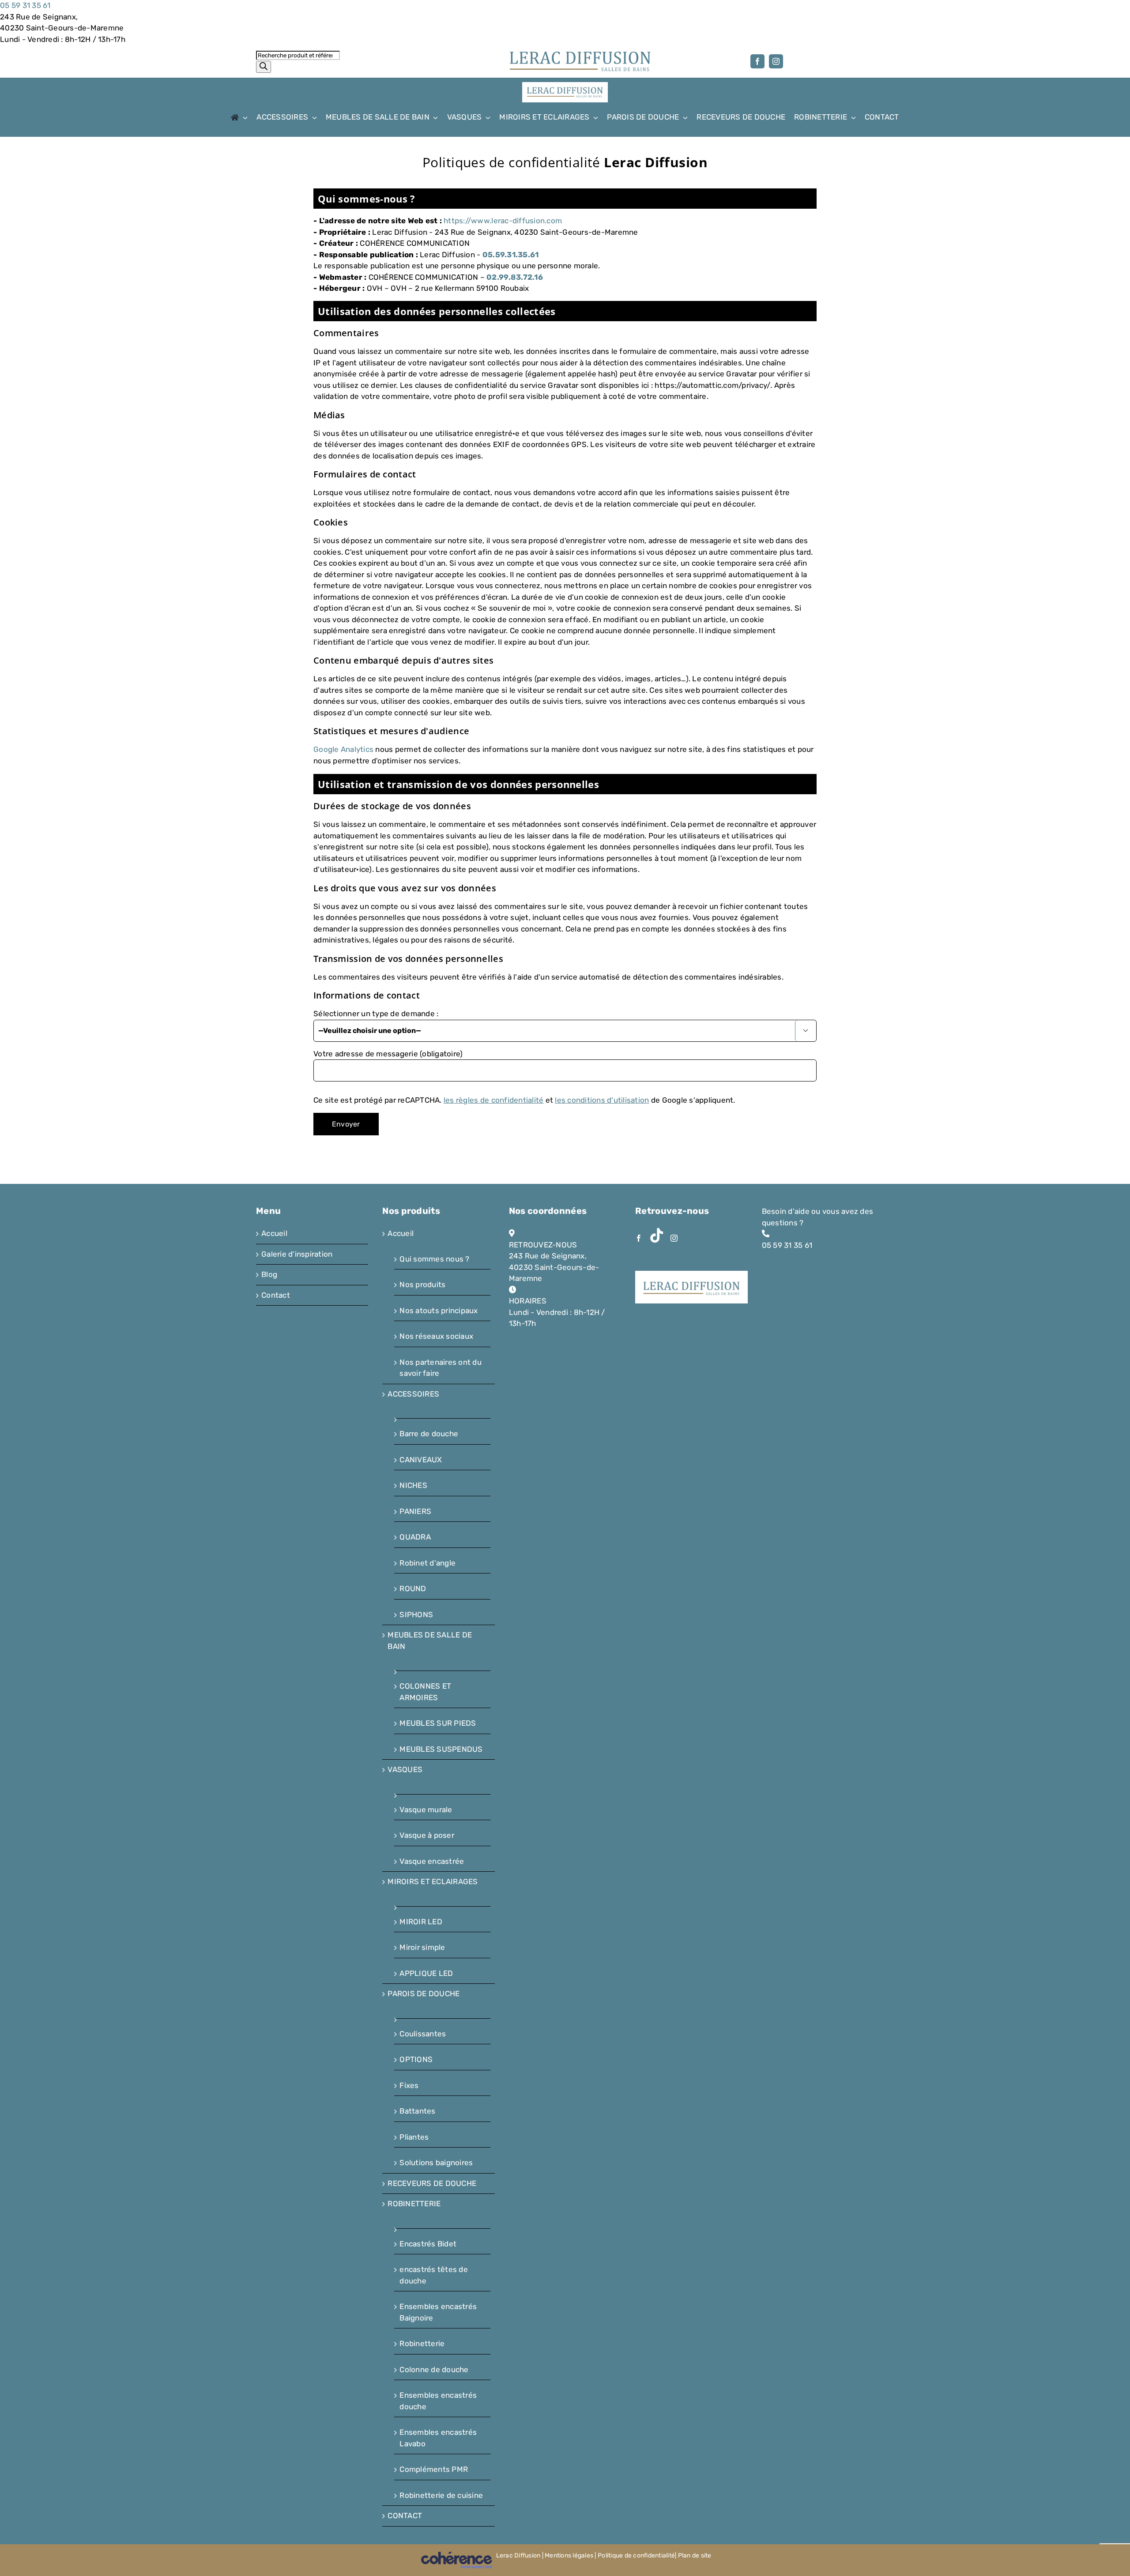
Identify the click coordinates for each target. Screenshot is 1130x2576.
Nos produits (422, 1284)
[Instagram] (674, 1238)
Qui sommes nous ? (434, 1259)
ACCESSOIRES (413, 1394)
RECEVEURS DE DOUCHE (432, 2183)
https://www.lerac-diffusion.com (503, 221)
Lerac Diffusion (518, 2555)
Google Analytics (343, 749)
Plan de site (695, 2555)
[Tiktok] (657, 1235)
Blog (269, 1274)
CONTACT (405, 2516)
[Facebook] (639, 1238)
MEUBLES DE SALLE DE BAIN (430, 1641)
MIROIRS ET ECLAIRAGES (433, 1881)
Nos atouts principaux (439, 1311)
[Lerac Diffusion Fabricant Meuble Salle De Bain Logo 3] (580, 54)
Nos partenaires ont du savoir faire (441, 1368)
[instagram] (776, 61)
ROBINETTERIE (414, 2204)
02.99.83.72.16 (515, 277)
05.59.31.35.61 (511, 255)
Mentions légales (569, 2555)
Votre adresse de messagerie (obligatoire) (388, 1054)
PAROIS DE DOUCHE (424, 1994)
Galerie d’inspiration (297, 1254)
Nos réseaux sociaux (436, 1336)
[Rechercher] (264, 67)
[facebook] (757, 61)
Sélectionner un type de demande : (376, 1014)
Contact (276, 1295)
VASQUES (405, 1769)
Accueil (274, 1233)
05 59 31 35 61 (25, 5)
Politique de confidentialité (636, 2555)
